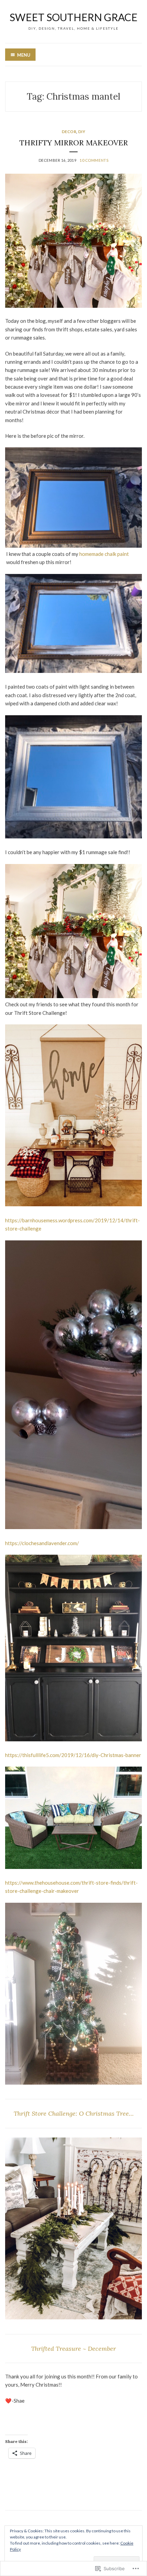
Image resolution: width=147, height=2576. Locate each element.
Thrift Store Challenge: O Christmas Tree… (74, 2113)
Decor (69, 132)
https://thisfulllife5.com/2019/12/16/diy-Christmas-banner (73, 1755)
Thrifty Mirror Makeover (74, 143)
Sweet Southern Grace (73, 17)
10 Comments (94, 160)
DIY (82, 132)
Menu (24, 55)
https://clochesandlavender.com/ (42, 1543)
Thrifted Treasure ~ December (73, 2349)
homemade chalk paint (104, 554)
